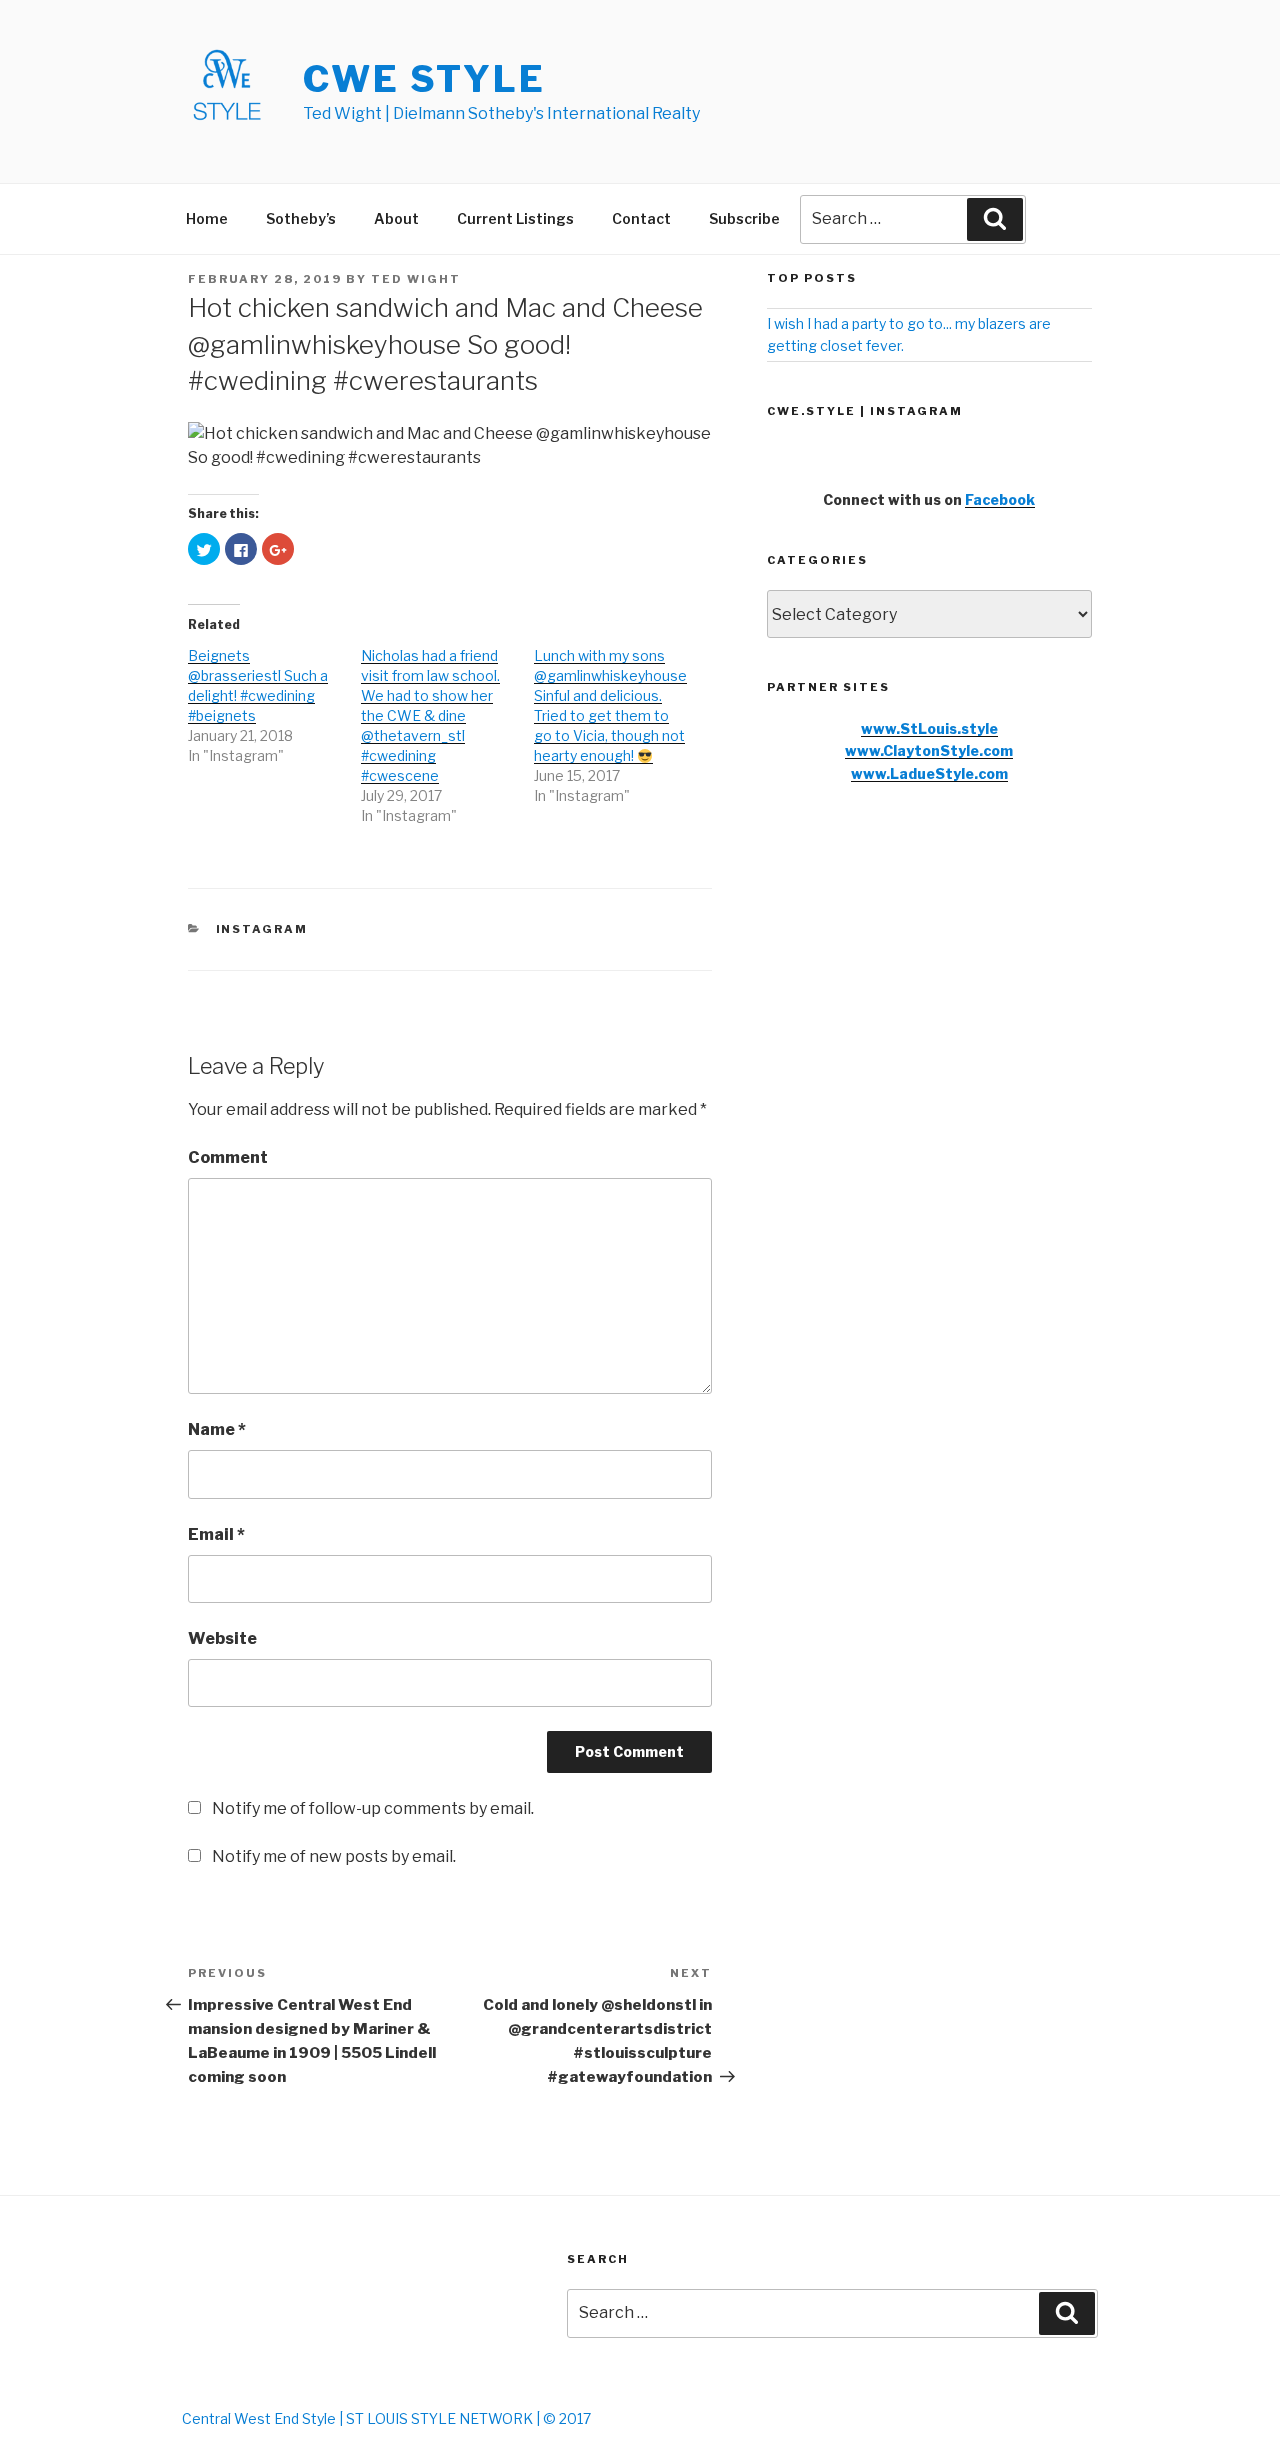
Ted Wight (416, 279)
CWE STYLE (424, 79)
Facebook (1000, 499)
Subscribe (744, 218)
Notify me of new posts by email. (334, 1856)
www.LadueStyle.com (929, 773)
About (396, 218)
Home (207, 218)
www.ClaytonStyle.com (929, 750)
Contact (641, 218)
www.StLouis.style (929, 728)
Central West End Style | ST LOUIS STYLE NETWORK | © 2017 (386, 2418)
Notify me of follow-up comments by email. (373, 1808)
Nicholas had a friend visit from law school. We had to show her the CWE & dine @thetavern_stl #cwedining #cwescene (430, 715)
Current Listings (515, 218)
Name (217, 1429)
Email (216, 1534)
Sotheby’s (301, 218)
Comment (228, 1157)
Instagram (262, 929)
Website (222, 1638)
